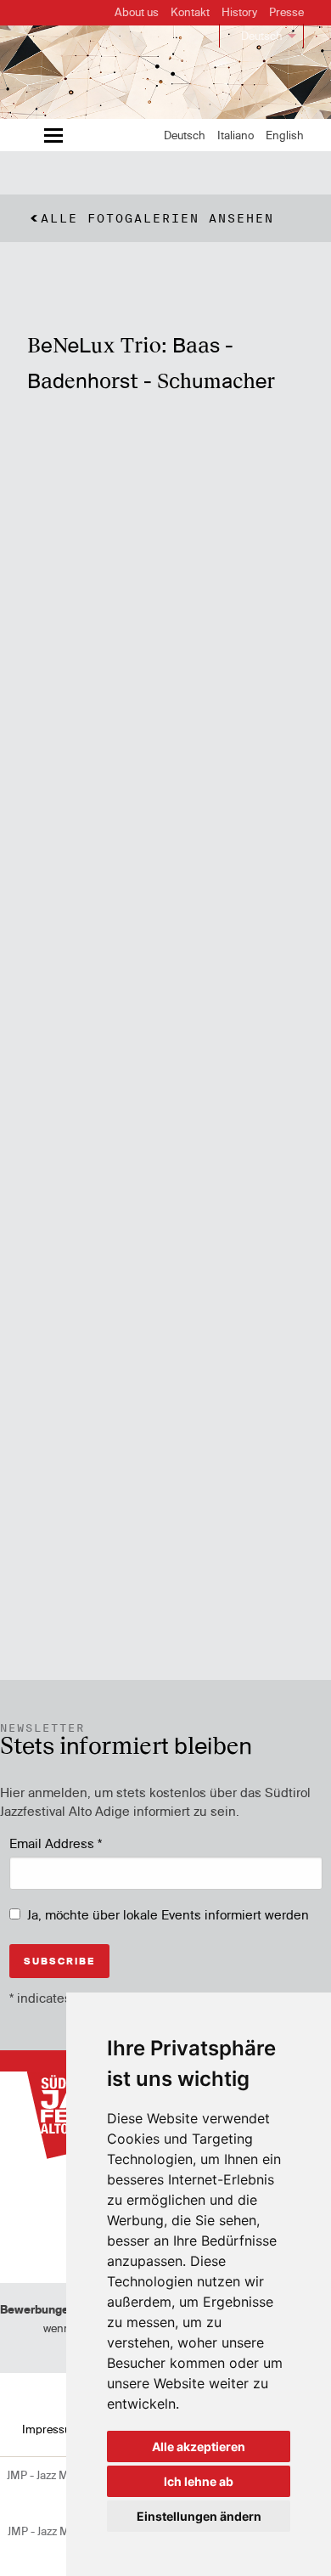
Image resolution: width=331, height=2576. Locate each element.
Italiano (236, 135)
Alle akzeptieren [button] (199, 2446)
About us (137, 12)
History (239, 12)
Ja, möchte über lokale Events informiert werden (168, 1915)
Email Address (56, 1843)
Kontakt (190, 12)
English (285, 135)
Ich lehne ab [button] (199, 2481)
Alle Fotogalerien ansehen (157, 218)
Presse (286, 12)
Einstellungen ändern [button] (199, 2516)
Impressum (51, 2429)
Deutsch (262, 36)
